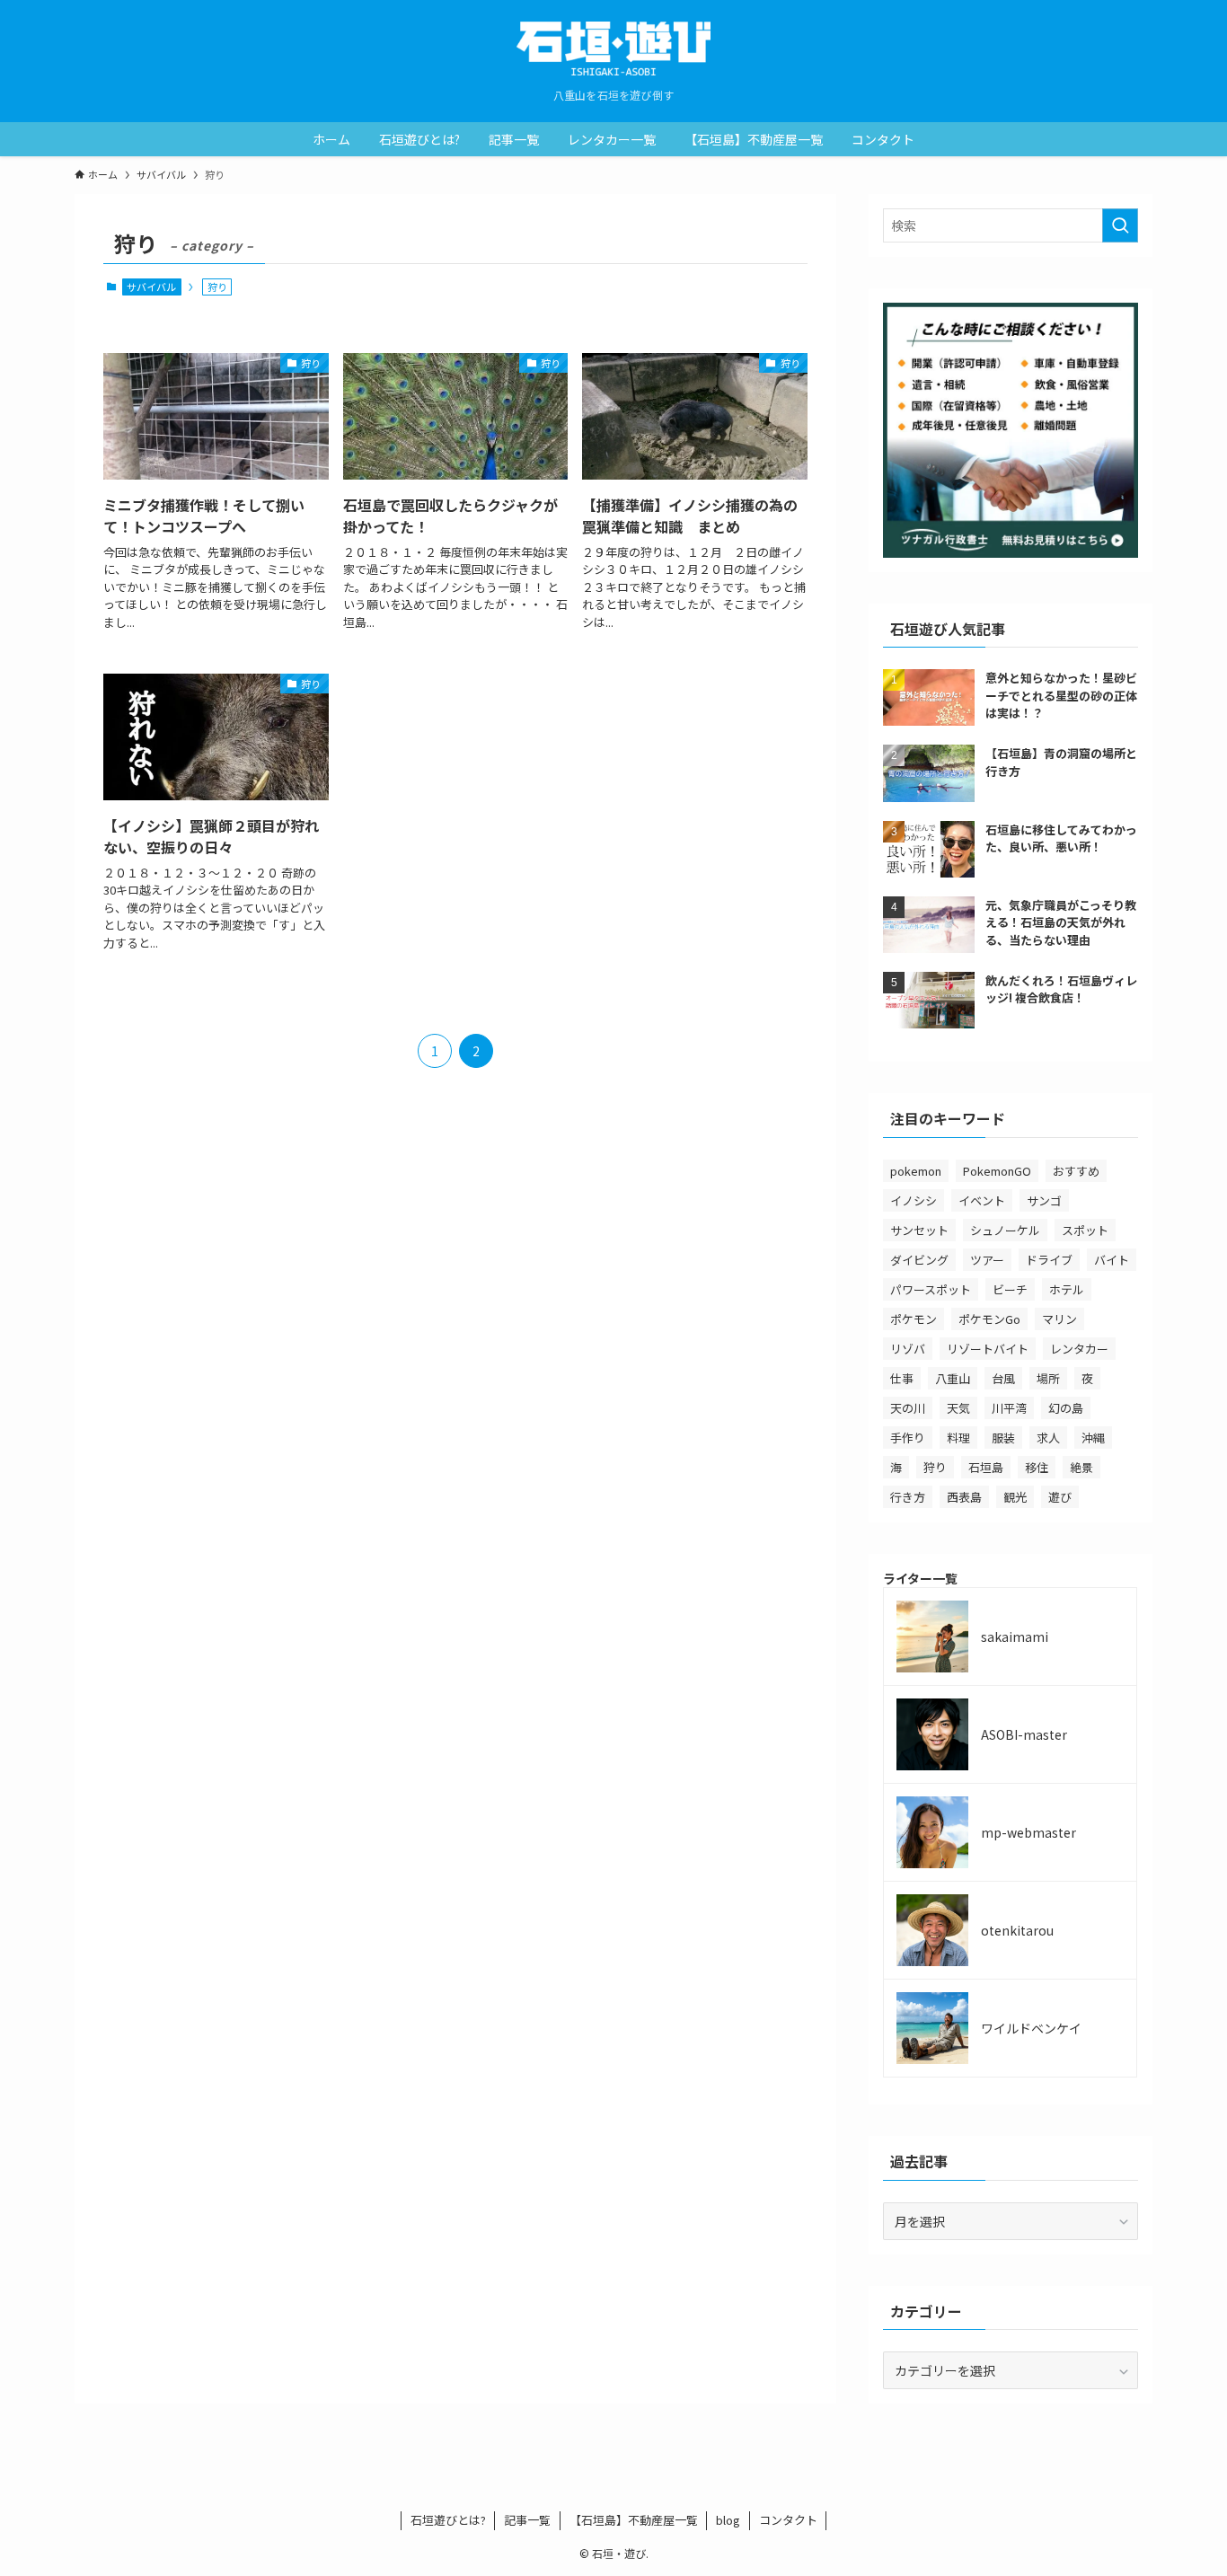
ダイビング (919, 1260)
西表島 (964, 1497)
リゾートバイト (988, 1349)
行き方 (908, 1497)
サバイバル (151, 287)
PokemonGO (997, 1171)
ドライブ (1049, 1260)
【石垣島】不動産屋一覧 (634, 2520)
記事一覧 (527, 2520)
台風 (1003, 1378)
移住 (1037, 1467)
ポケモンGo (989, 1319)
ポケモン (914, 1319)
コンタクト (788, 2520)
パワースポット (931, 1289)
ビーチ (1010, 1289)
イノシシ (914, 1200)
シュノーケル (1005, 1230)
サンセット (919, 1230)
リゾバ (908, 1349)
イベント (982, 1200)
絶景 (1081, 1467)
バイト (1112, 1260)
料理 (958, 1438)
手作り (908, 1438)
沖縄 (1093, 1438)
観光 (1015, 1497)
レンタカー (1079, 1349)
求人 (1048, 1438)
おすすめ (1076, 1171)
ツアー (987, 1260)
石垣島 (986, 1467)
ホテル (1067, 1289)
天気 (958, 1408)
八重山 (953, 1378)
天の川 (908, 1408)
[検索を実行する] (1120, 225)
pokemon (916, 1171)
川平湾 (1009, 1408)
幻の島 (1066, 1408)
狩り (935, 1467)
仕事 (902, 1378)
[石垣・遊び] (613, 49)
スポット (1085, 1230)
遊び (1060, 1497)
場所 (1048, 1378)
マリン (1059, 1319)
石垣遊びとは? (448, 2520)
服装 (1003, 1438)
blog (728, 2520)
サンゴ (1044, 1200)
